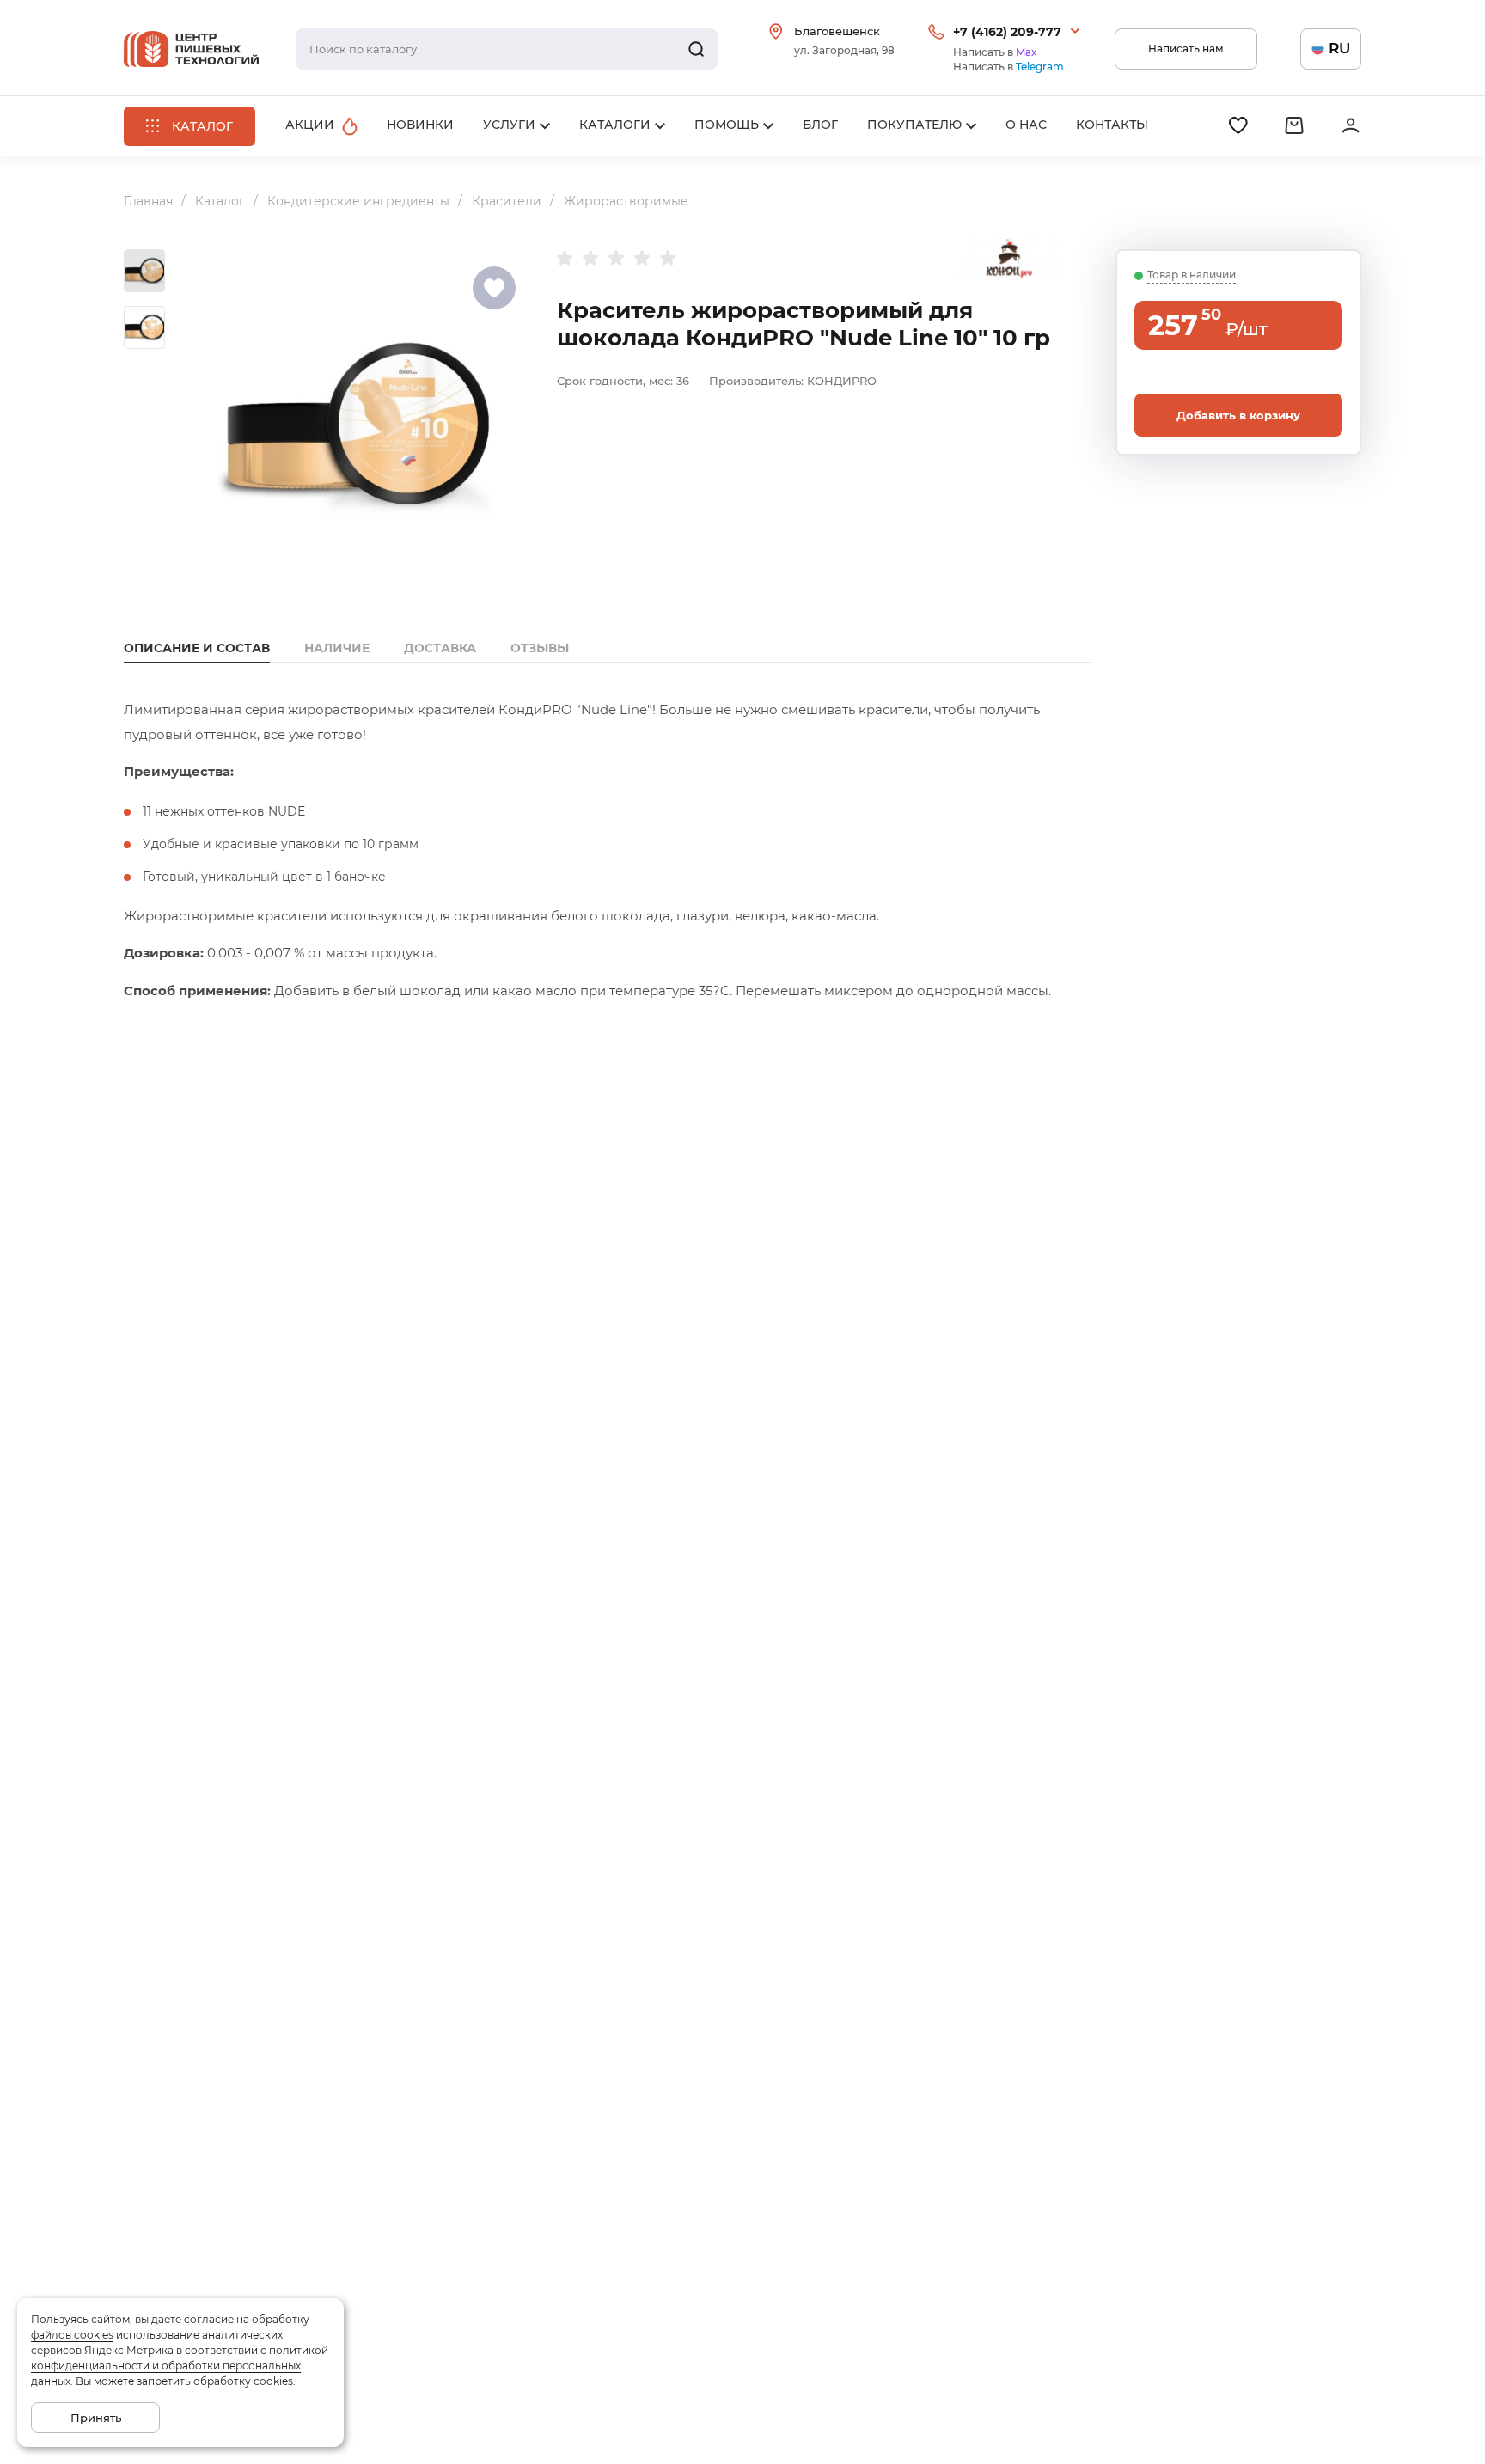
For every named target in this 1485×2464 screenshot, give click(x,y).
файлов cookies (72, 2335)
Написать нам (1186, 49)
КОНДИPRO (842, 381)
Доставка (440, 648)
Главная (148, 201)
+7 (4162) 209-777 (1007, 32)
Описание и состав (197, 648)
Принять (96, 2418)
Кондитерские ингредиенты (358, 201)
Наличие (337, 648)
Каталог (220, 201)
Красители (507, 201)
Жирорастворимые (626, 201)
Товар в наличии (1192, 275)
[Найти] (696, 49)
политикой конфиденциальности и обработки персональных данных (180, 2366)
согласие (209, 2319)
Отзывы (540, 648)
